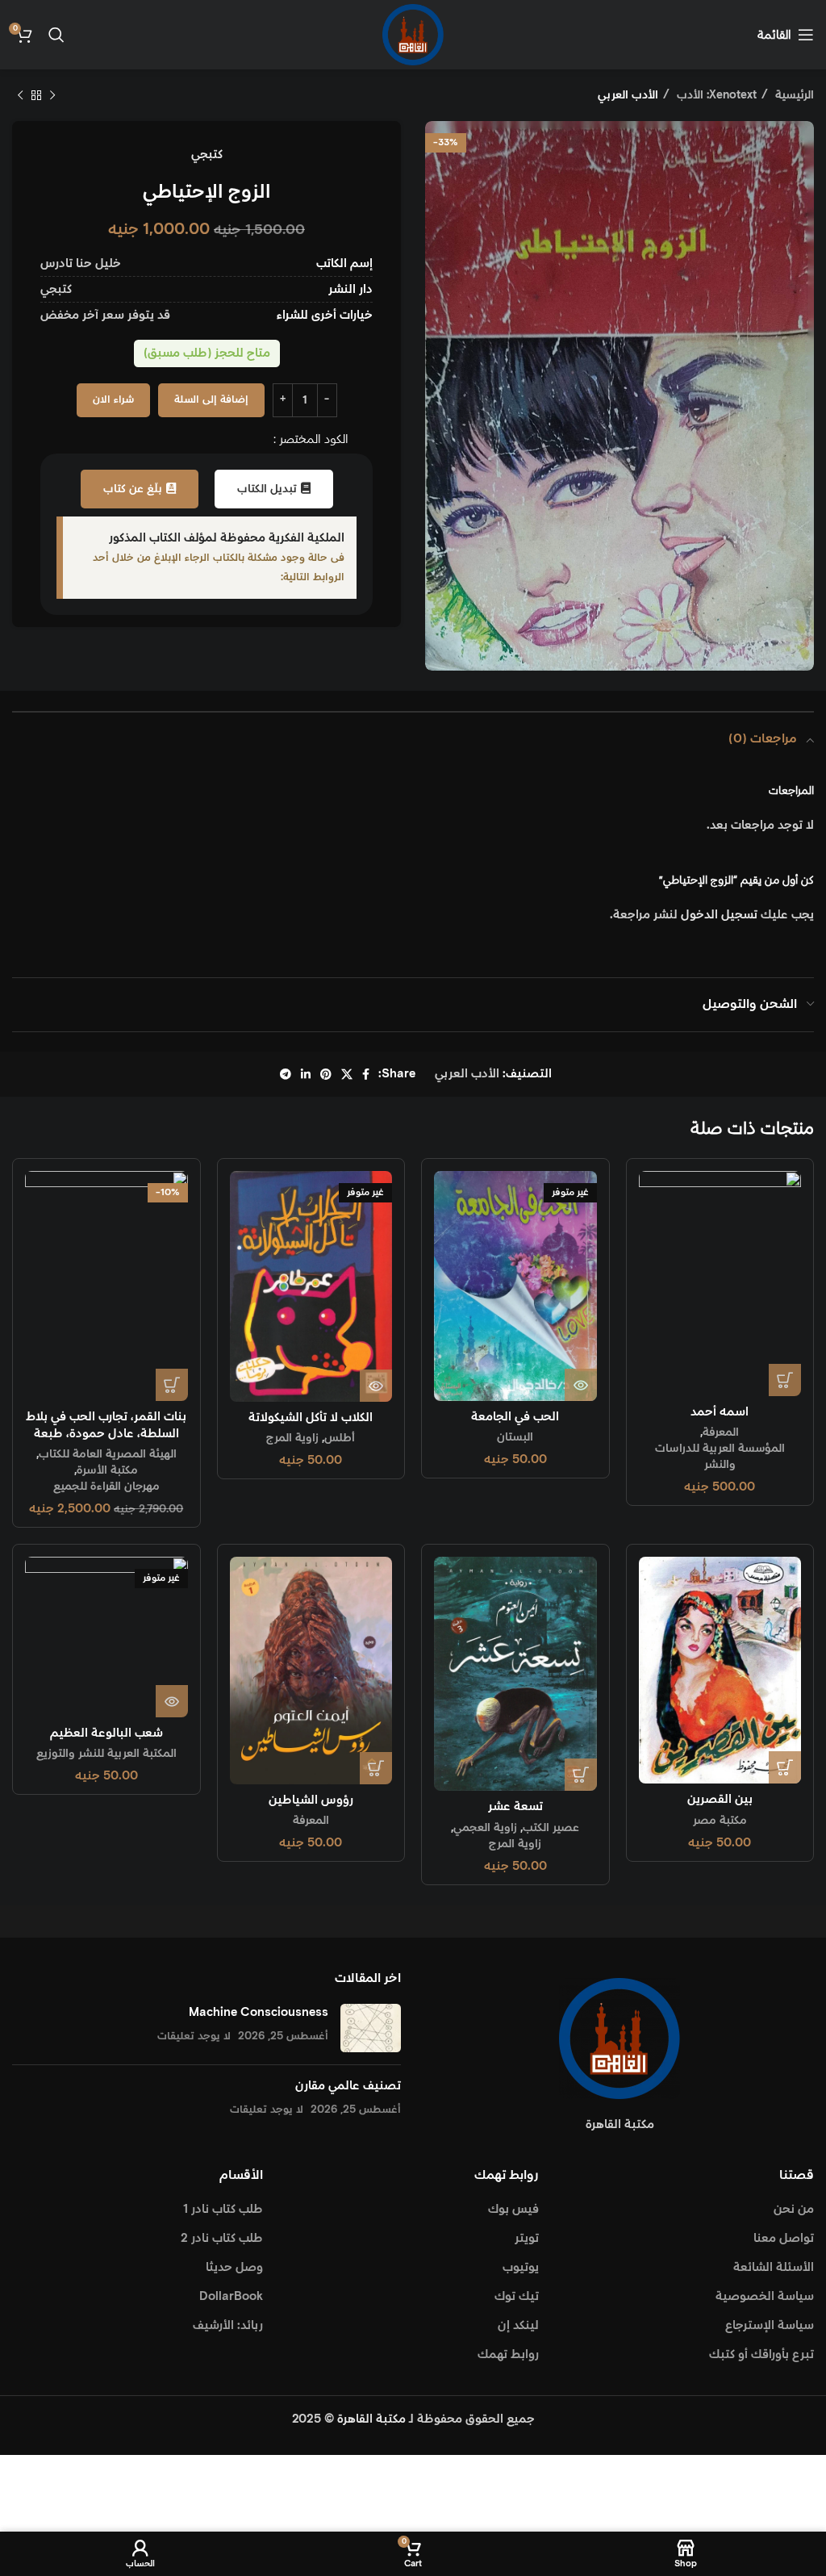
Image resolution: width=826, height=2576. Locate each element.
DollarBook (231, 2296)
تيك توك (517, 2296)
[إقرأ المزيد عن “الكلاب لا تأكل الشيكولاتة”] (376, 1386)
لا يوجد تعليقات (194, 2036)
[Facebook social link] (366, 1074)
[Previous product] (52, 95)
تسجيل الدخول (719, 915)
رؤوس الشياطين (311, 1800)
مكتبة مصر (720, 1821)
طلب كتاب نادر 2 (222, 2238)
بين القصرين (720, 1799)
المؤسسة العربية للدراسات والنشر (720, 1457)
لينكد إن (518, 2325)
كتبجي (207, 155)
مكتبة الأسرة (107, 1470)
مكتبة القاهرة (371, 2419)
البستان (515, 1437)
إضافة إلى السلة (211, 400)
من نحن (794, 2209)
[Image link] (619, 2037)
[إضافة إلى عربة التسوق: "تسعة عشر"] (581, 1775)
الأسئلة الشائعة (774, 2267)
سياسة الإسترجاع (770, 2325)
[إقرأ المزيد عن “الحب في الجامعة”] (581, 1385)
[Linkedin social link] (306, 1074)
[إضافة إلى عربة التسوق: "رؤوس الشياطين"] (376, 1768)
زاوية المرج (292, 1438)
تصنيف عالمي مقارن (348, 2086)
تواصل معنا (784, 2238)
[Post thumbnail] (371, 2028)
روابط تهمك (508, 2354)
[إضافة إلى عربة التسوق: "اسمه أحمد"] (785, 1380)
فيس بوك (513, 2209)
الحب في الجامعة (515, 1417)
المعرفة (721, 1432)
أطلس (340, 1438)
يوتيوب (521, 2267)
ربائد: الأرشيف (228, 2325)
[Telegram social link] (286, 1074)
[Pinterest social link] (326, 1074)
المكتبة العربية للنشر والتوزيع (106, 1754)
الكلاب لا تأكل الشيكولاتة (311, 1418)
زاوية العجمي (485, 1828)
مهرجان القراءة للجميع (106, 1487)
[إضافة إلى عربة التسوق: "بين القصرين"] (785, 1767)
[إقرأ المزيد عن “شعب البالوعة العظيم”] (172, 1701)
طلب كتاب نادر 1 (223, 2209)
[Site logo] (413, 34)
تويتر (527, 2238)
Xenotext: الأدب (715, 95)
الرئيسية (793, 95)
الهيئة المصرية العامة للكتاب (108, 1454)
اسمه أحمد (720, 1412)
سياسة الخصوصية (765, 2296)
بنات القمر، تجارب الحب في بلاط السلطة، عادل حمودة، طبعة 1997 (106, 1434)
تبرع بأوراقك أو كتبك (761, 2354)
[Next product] (20, 95)
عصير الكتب (551, 1828)
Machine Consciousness (259, 2012)
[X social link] (347, 1074)
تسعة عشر (515, 1807)
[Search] (56, 35)
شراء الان (113, 400)
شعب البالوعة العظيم (106, 1733)
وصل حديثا (234, 2267)
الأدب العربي (628, 95)
